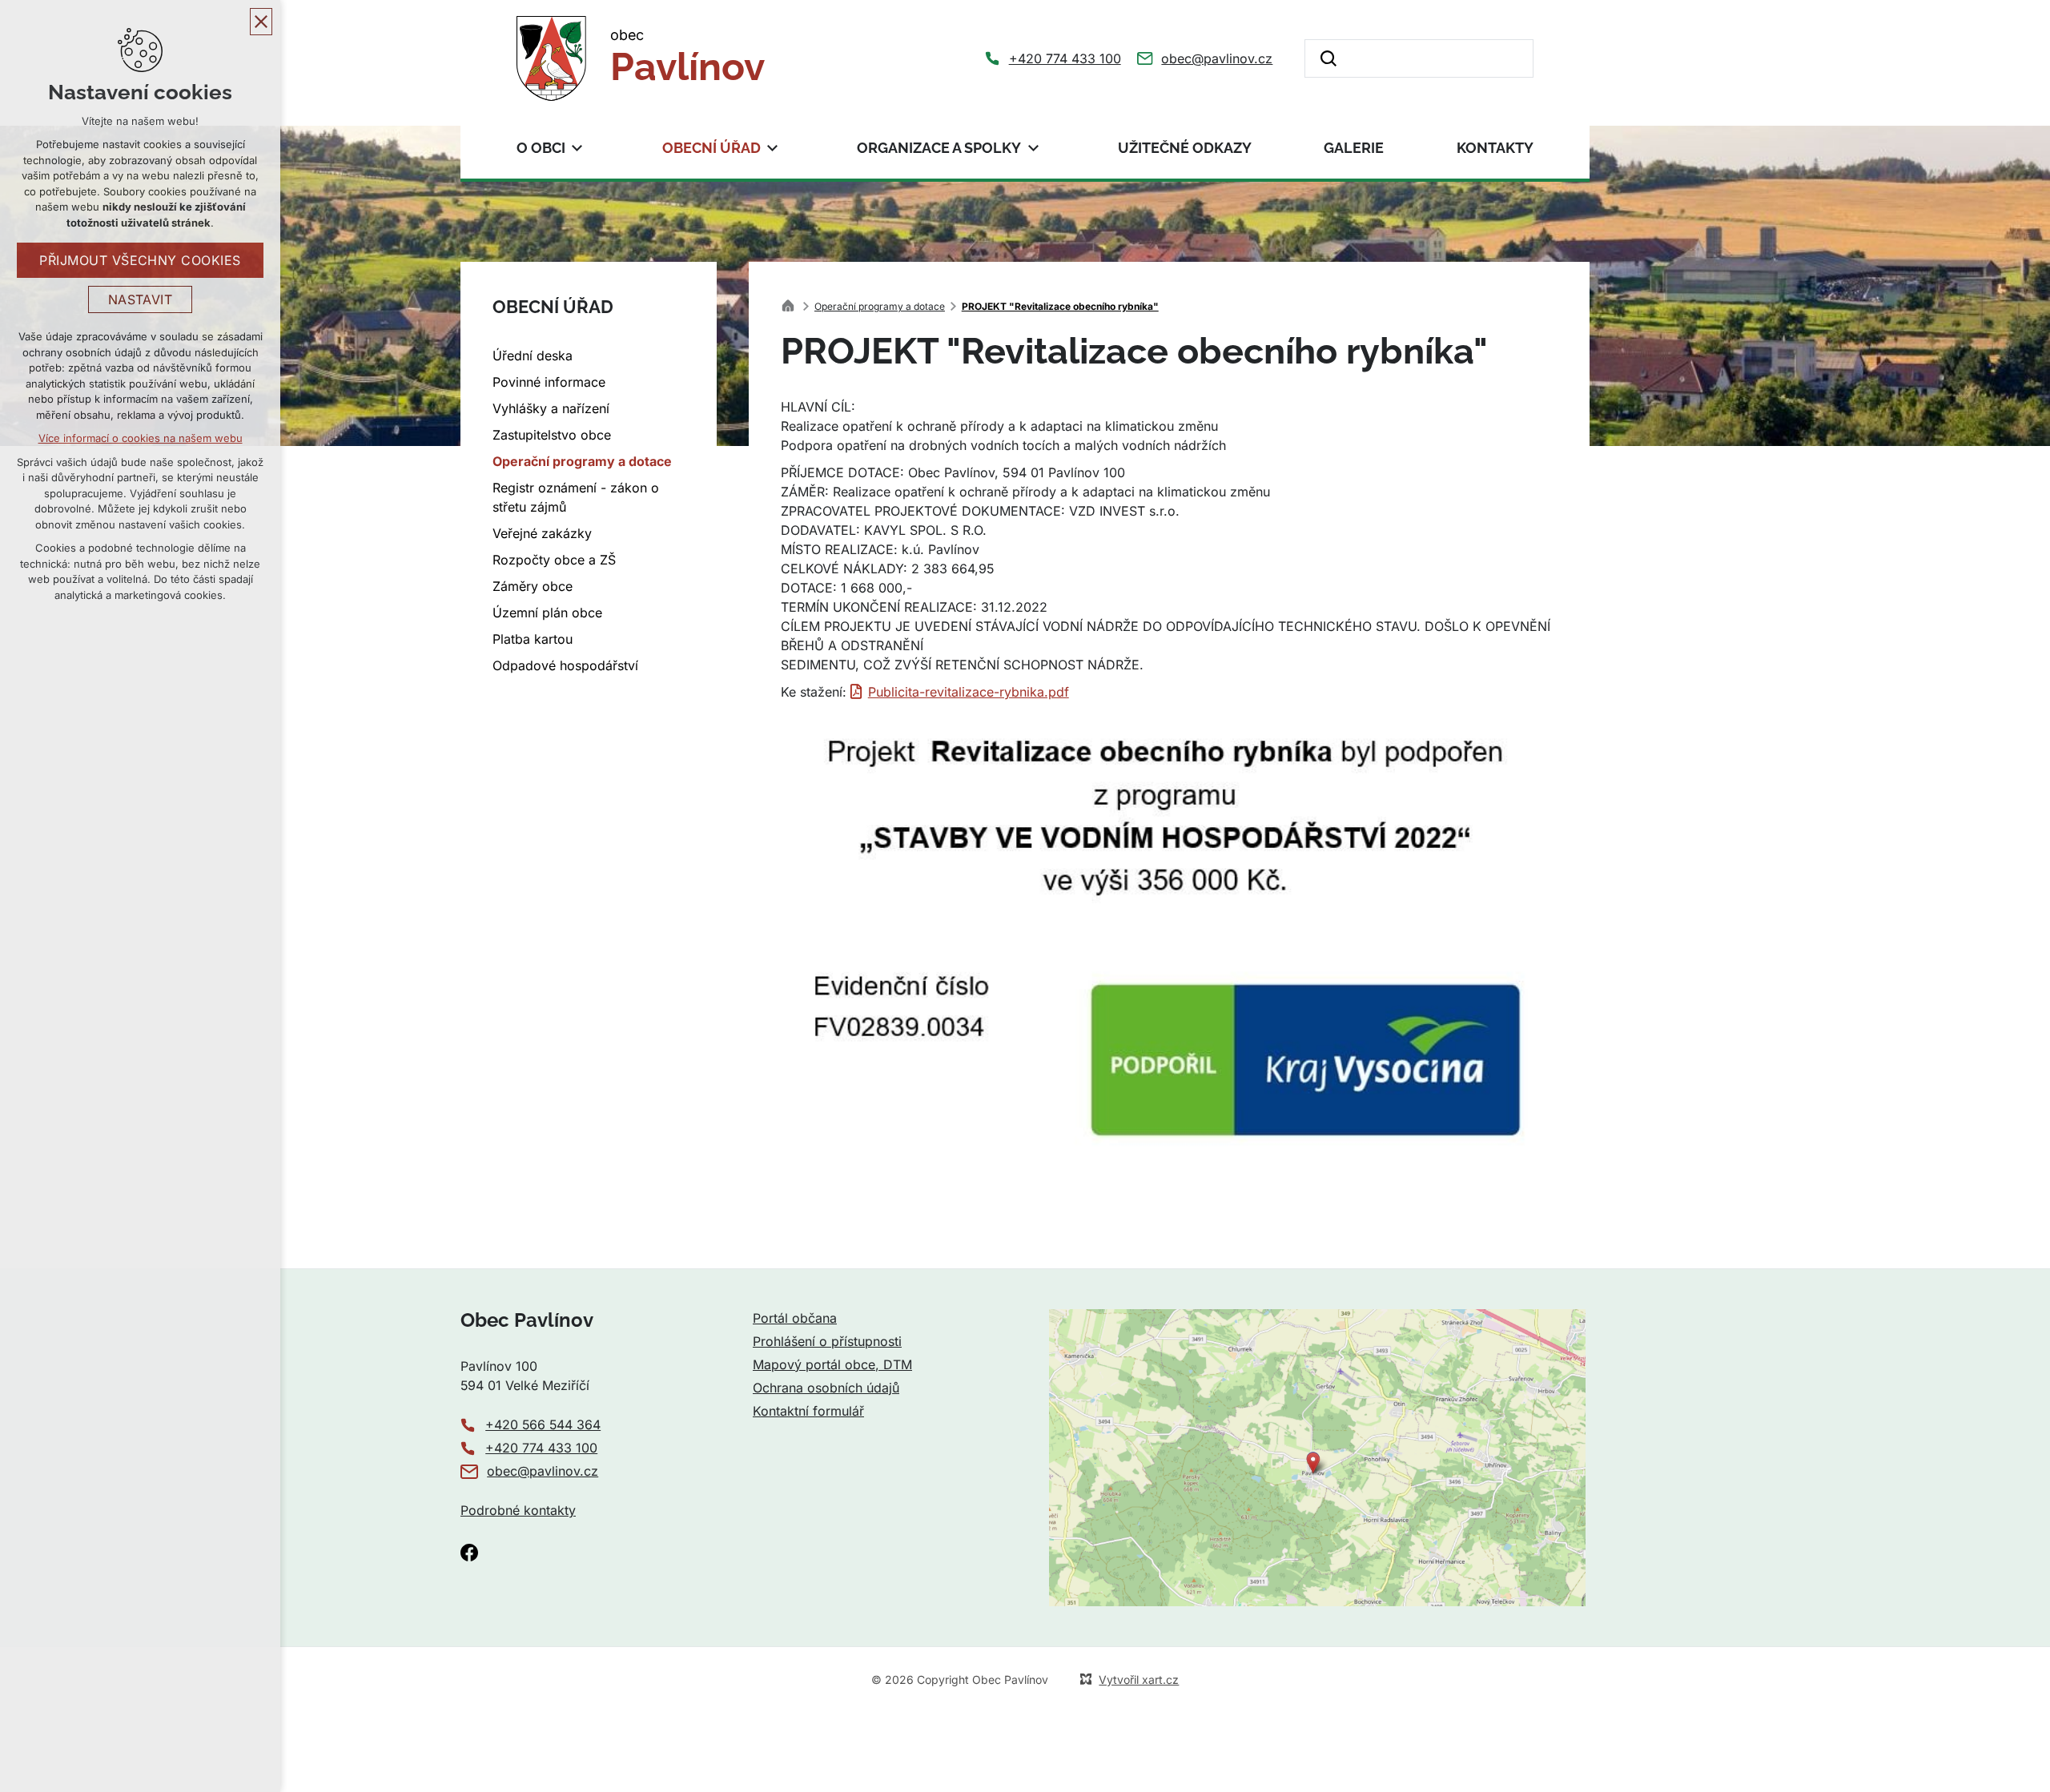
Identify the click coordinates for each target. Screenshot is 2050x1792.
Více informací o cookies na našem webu (141, 438)
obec (687, 58)
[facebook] (469, 1553)
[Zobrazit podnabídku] (577, 148)
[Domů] (792, 304)
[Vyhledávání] (1419, 58)
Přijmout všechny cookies (140, 260)
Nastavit (141, 299)
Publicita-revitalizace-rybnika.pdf (969, 692)
